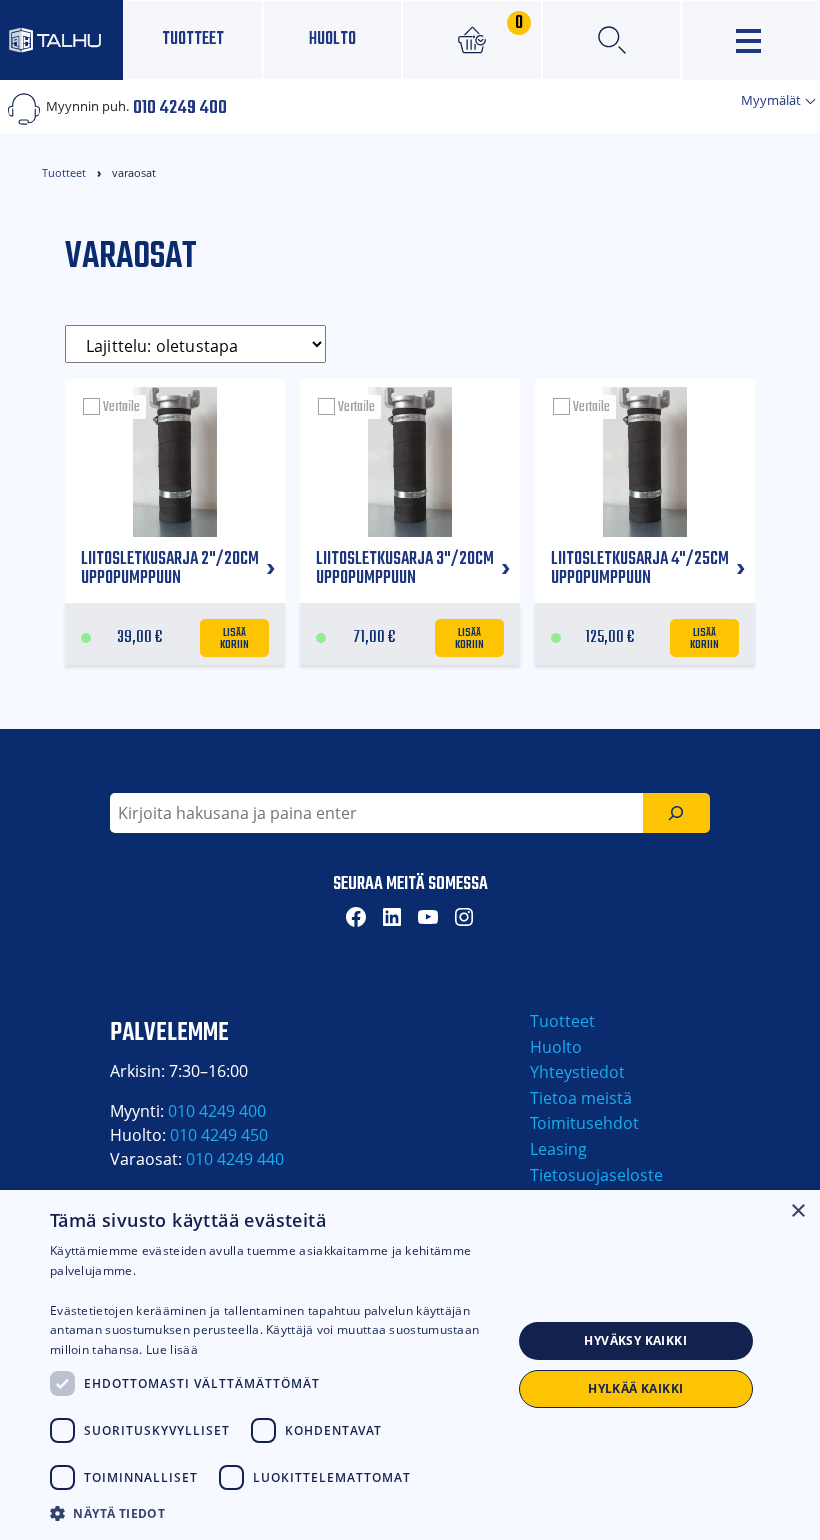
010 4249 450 (219, 1135)
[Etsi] (676, 813)
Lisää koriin (235, 637)
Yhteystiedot (577, 1072)
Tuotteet (193, 39)
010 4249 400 (180, 106)
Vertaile (121, 407)
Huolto (332, 39)
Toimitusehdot (584, 1123)
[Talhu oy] (61, 39)
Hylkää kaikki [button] (635, 1388)
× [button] (797, 1211)
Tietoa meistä (581, 1098)
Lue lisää (172, 1349)
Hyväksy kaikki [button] (635, 1340)
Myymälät (772, 100)
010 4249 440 (235, 1159)
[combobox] (376, 813)
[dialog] (410, 1365)
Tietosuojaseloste (596, 1175)
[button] (281, 1513)
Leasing (558, 1149)
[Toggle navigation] (751, 40)
